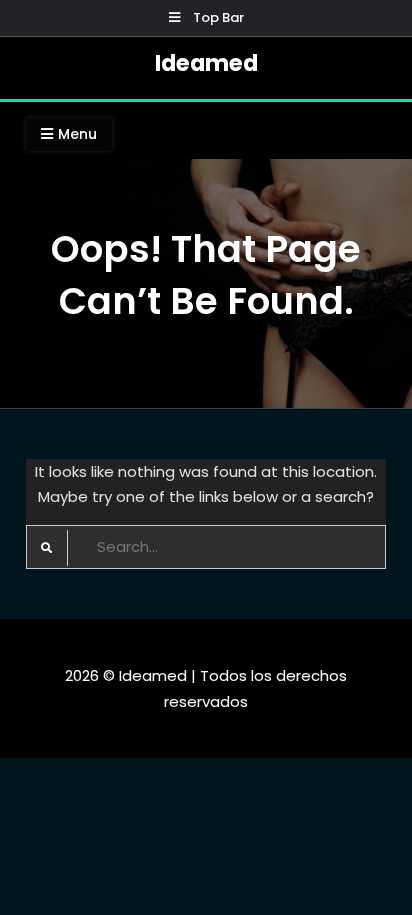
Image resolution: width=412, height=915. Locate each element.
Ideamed (206, 63)
